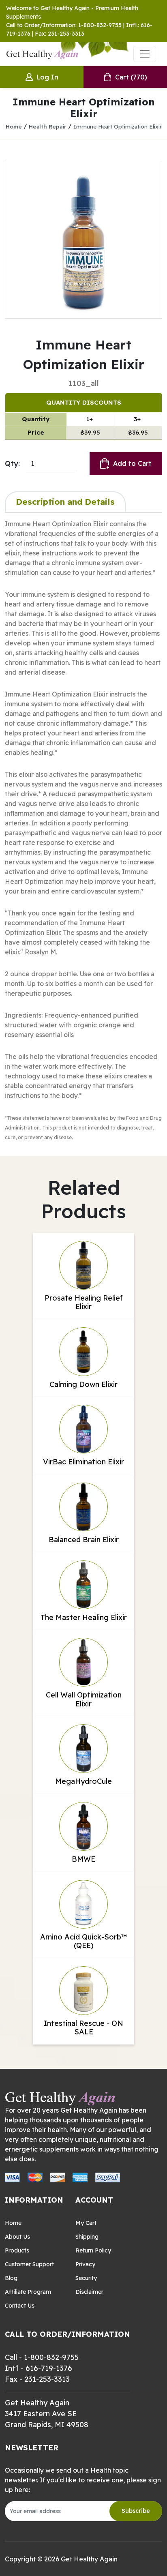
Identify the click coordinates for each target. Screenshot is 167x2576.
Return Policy (93, 2250)
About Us (17, 2237)
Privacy (85, 2264)
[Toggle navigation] (145, 54)
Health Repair (48, 126)
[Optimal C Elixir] (83, 239)
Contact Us (20, 2306)
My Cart (86, 2223)
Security (86, 2278)
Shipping (87, 2237)
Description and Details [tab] (65, 501)
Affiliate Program (28, 2292)
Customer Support (29, 2264)
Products (17, 2250)
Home (14, 126)
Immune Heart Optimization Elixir (118, 126)
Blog (11, 2278)
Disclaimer (89, 2292)
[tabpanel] (83, 830)
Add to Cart (132, 463)
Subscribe (136, 2511)
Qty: (12, 464)
